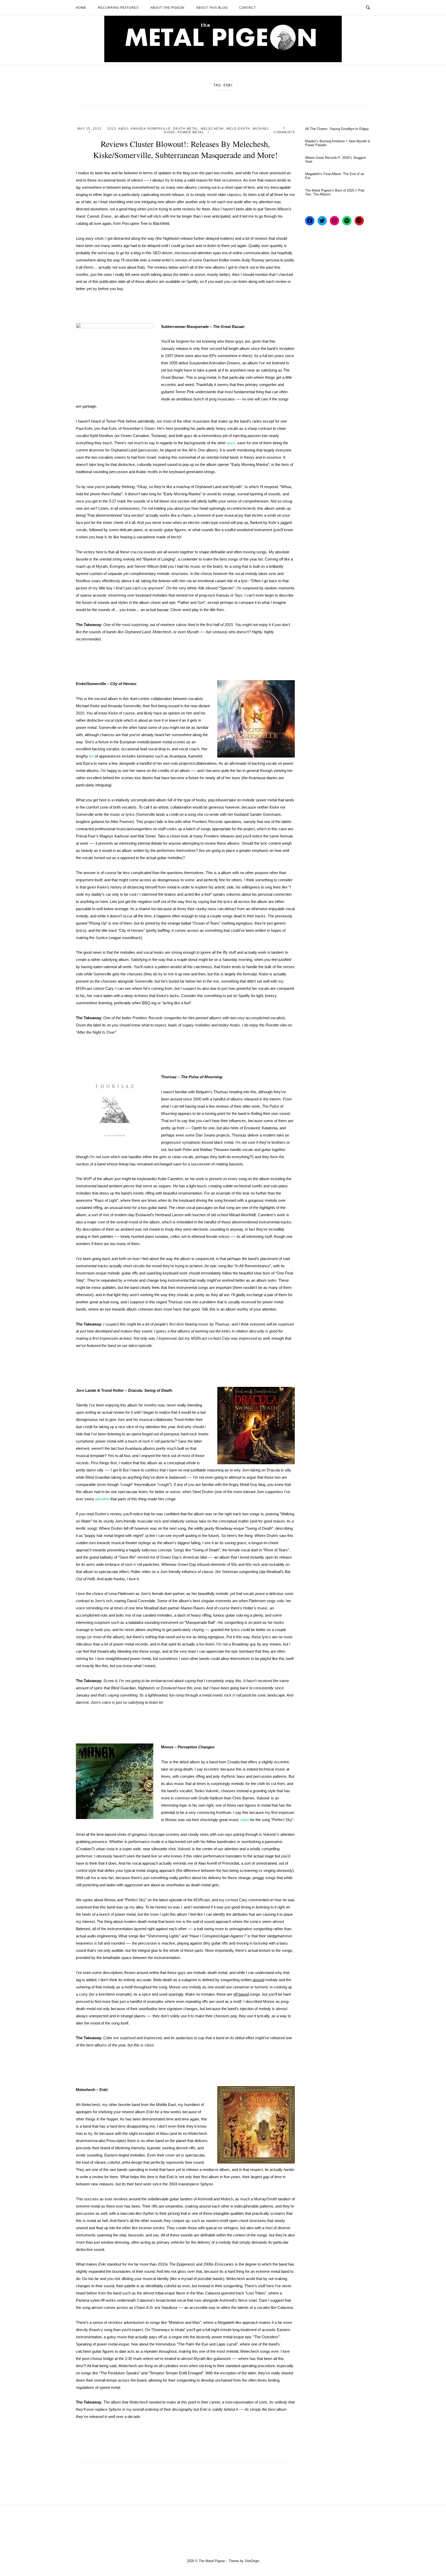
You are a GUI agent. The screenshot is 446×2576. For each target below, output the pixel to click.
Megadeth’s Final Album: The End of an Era (335, 176)
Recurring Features (118, 8)
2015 (112, 129)
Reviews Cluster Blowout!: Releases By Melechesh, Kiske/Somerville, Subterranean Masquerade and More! (185, 149)
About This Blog (212, 8)
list (91, 756)
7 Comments (284, 130)
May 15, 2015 (90, 129)
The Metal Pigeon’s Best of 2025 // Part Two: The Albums (335, 192)
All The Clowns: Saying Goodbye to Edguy (337, 129)
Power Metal (191, 132)
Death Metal (186, 129)
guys (231, 443)
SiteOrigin (252, 2561)
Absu (123, 129)
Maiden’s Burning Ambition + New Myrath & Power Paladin (338, 143)
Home (81, 8)
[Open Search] (368, 8)
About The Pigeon (167, 8)
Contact (248, 8)
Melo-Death (238, 129)
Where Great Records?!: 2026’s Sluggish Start (336, 160)
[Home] (223, 61)
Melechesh (212, 129)
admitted (102, 1499)
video (245, 1820)
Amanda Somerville (151, 129)
